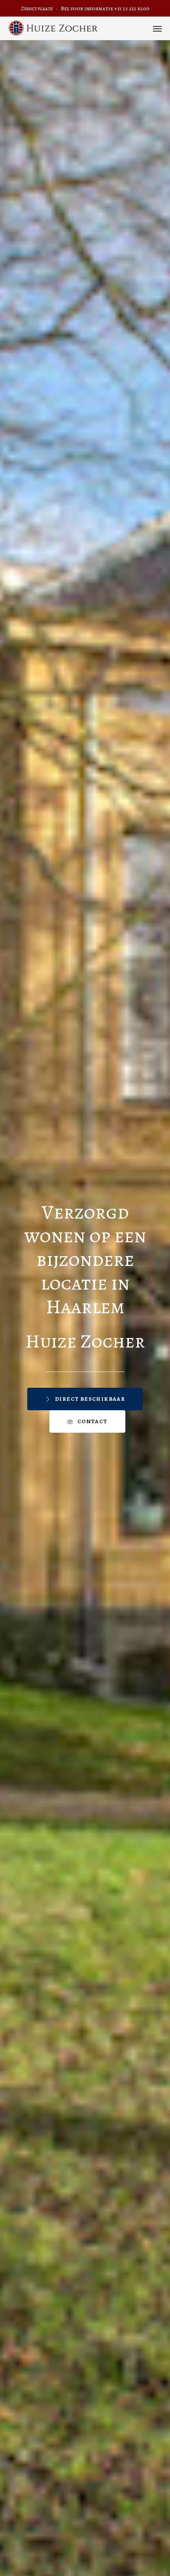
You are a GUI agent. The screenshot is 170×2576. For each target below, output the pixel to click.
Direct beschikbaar (90, 1399)
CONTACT (93, 1421)
